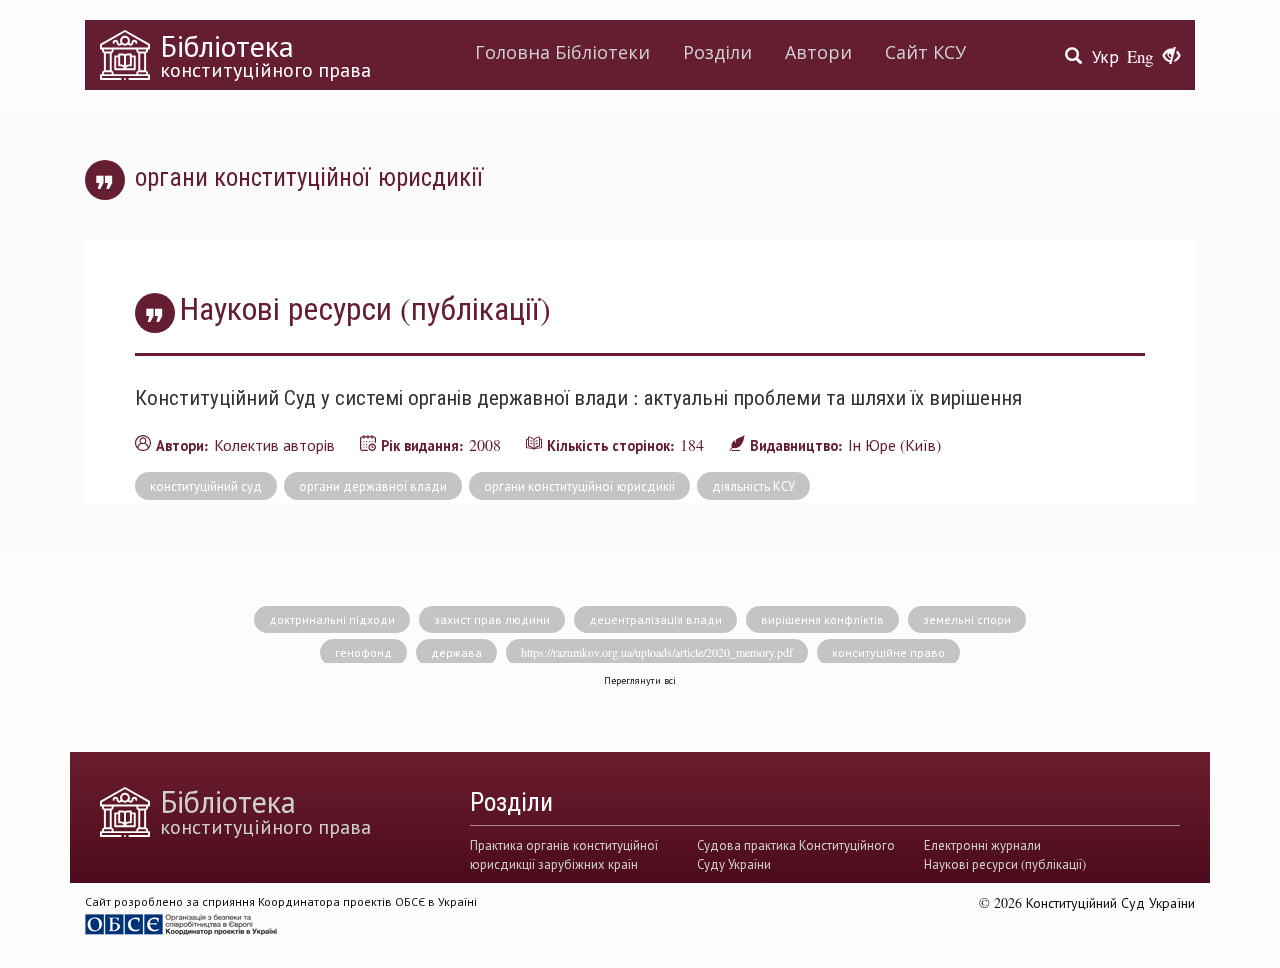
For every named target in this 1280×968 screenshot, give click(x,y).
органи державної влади (373, 486)
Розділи (717, 52)
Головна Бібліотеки (562, 52)
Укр (1105, 56)
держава (456, 652)
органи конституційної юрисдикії (579, 486)
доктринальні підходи (332, 619)
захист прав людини (492, 619)
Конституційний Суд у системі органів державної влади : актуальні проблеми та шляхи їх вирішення (578, 397)
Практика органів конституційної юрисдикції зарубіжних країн (564, 854)
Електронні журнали (982, 845)
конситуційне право (888, 652)
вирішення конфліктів (822, 619)
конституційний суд (206, 486)
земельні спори (967, 619)
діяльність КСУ (753, 486)
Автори (818, 52)
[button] (1171, 57)
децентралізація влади (655, 619)
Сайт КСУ (925, 52)
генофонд (363, 652)
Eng (1140, 56)
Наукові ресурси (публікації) (1005, 864)
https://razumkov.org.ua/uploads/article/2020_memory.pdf (657, 652)
